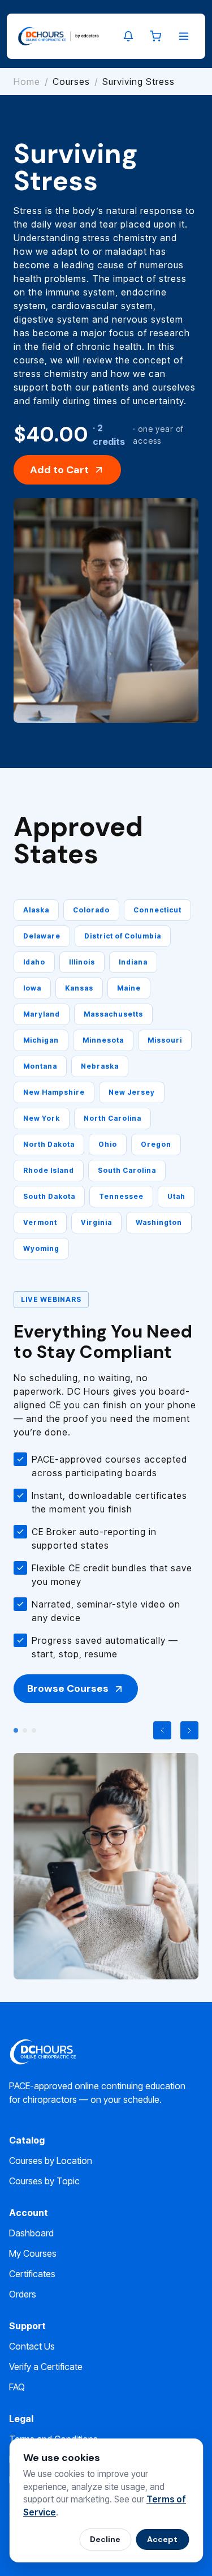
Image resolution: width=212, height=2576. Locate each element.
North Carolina (113, 1118)
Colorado (91, 910)
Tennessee (121, 1196)
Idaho (34, 962)
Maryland (42, 1014)
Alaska (36, 910)
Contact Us (32, 2346)
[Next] (189, 1730)
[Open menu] (184, 36)
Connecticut (157, 910)
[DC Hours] (59, 36)
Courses (71, 82)
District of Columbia (123, 936)
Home (27, 82)
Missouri (165, 1040)
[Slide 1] (16, 1730)
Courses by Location (51, 2161)
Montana (40, 1066)
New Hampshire (54, 1092)
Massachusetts (113, 1014)
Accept (162, 2539)
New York (42, 1118)
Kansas (79, 988)
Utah (176, 1196)
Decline (105, 2539)
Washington (159, 1222)
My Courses (33, 2253)
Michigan (41, 1040)
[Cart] (155, 36)
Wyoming (41, 1248)
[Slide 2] (25, 1730)
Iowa (32, 988)
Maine (129, 988)
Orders (23, 2294)
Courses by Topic (44, 2181)
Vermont (40, 1222)
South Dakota (49, 1196)
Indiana (133, 962)
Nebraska (100, 1066)
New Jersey (132, 1092)
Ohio (108, 1144)
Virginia (96, 1222)
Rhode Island (49, 1170)
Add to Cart (59, 470)
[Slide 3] (34, 1730)
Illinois (82, 962)
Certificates (32, 2274)
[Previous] (162, 1730)
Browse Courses (68, 1688)
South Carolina (127, 1170)
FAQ (17, 2387)
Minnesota (103, 1040)
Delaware (42, 936)
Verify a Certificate (46, 2367)
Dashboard (31, 2233)
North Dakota (49, 1144)
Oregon (156, 1144)
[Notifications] (128, 36)
